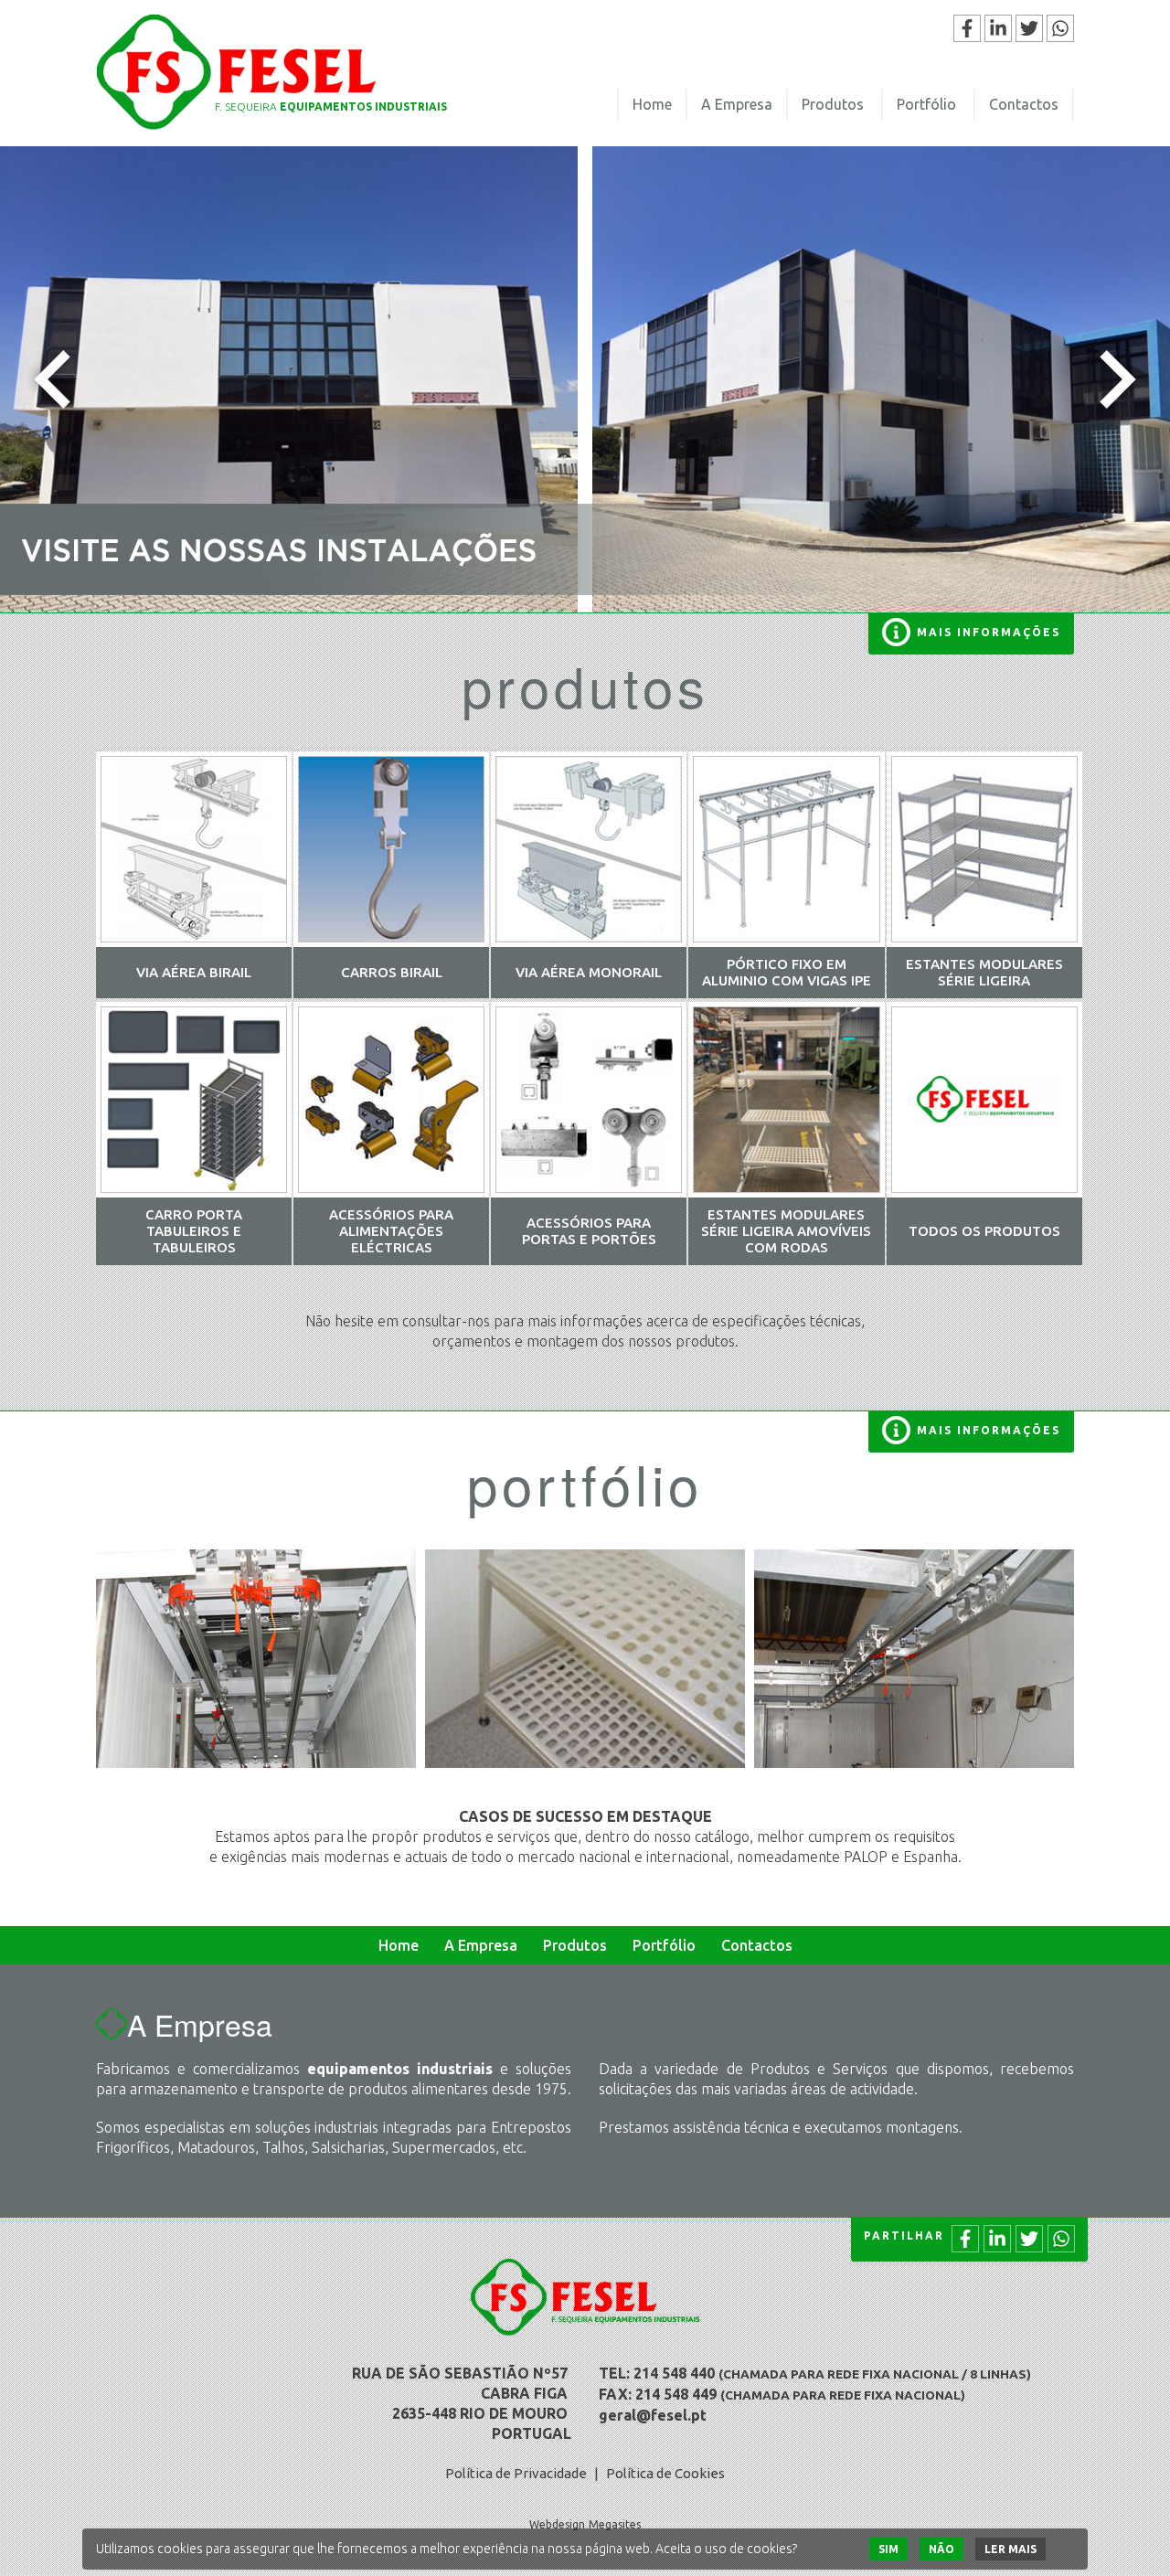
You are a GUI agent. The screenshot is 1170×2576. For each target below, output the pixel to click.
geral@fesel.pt (653, 2415)
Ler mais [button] (1010, 2549)
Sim (888, 2549)
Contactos (1024, 104)
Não (941, 2549)
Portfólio (926, 104)
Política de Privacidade (516, 2473)
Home (652, 104)
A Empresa (737, 104)
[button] (52, 379)
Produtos (833, 104)
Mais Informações (989, 632)
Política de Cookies (665, 2473)
